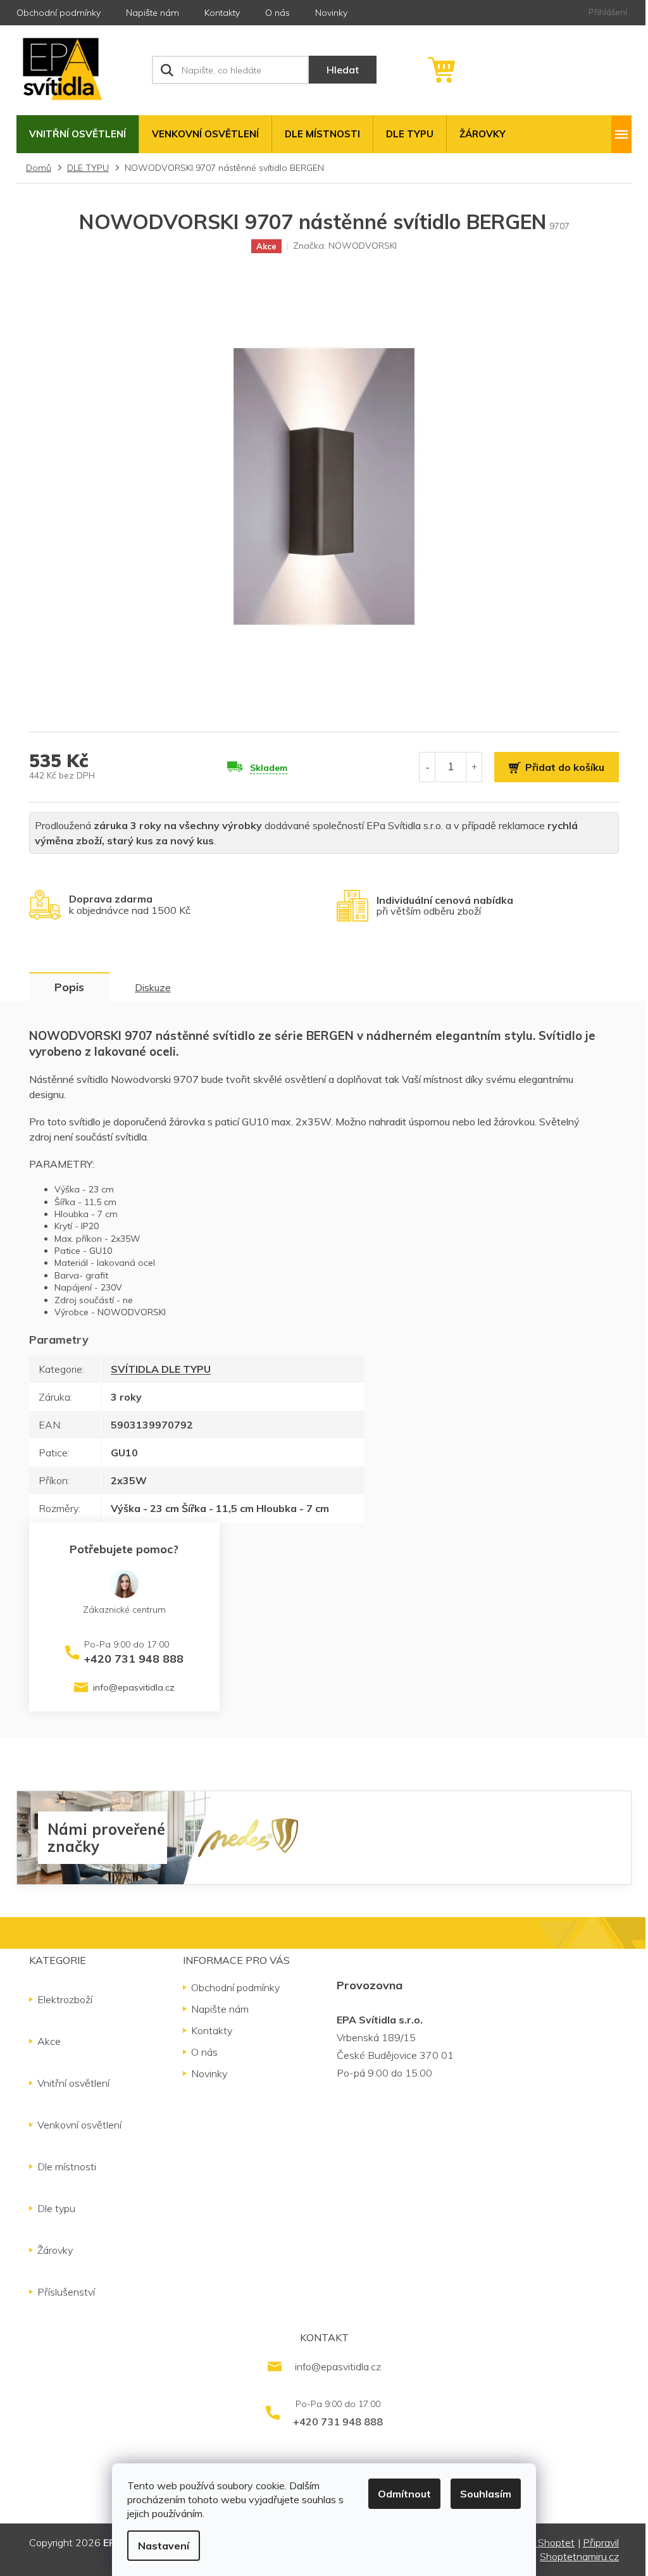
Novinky (331, 13)
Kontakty (222, 13)
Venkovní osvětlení (79, 2125)
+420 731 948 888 (134, 1658)
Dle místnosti (67, 2166)
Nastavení (164, 2546)
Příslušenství (66, 2292)
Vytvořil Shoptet (538, 2542)
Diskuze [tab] (153, 987)
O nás (277, 13)
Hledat (343, 70)
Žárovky (55, 2250)
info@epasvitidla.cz (134, 1687)
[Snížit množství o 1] (427, 767)
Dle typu (56, 2208)
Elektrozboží (65, 1999)
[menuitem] (78, 134)
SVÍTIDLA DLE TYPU (161, 1369)
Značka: (345, 246)
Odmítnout (404, 2494)
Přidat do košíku (565, 767)
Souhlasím (486, 2494)
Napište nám (153, 13)
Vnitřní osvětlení (73, 2083)
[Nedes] (248, 1837)
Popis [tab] (69, 987)
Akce (49, 2041)
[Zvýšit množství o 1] (474, 767)
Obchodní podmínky (59, 13)
